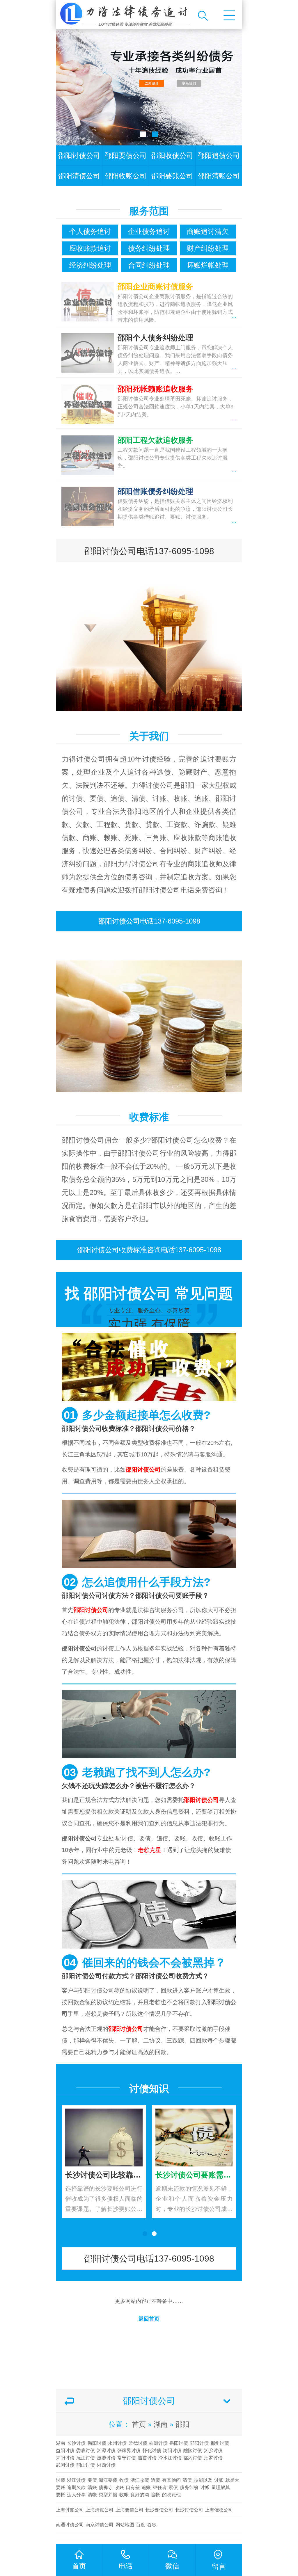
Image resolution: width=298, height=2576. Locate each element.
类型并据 (108, 2495)
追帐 (155, 2495)
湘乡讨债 (213, 2450)
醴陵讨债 (193, 2450)
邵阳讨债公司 (79, 155)
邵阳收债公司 (172, 155)
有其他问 (171, 2480)
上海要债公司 (130, 2510)
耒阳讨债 (65, 2458)
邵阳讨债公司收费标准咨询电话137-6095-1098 (149, 1250)
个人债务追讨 (90, 231)
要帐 (61, 2495)
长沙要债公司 (159, 2510)
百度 (141, 2525)
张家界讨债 (129, 2450)
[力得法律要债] (124, 15)
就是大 (232, 2480)
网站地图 (125, 2525)
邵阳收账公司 (126, 176)
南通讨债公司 (70, 2525)
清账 (92, 2487)
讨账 (219, 2480)
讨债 (61, 2480)
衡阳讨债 (97, 2443)
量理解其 (221, 2487)
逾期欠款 (76, 2487)
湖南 (161, 2424)
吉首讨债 (147, 2458)
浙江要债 (108, 2480)
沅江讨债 (86, 2458)
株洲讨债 (158, 2443)
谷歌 (152, 2525)
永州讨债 (117, 2443)
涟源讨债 (106, 2458)
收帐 (124, 2495)
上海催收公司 (219, 2510)
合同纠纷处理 (149, 265)
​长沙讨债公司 (189, 2510)
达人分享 (76, 2495)
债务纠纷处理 (149, 248)
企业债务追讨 (149, 231)
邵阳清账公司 (219, 176)
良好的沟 (140, 2495)
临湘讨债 (193, 2458)
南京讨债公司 (100, 2525)
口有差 (133, 2487)
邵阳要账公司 (172, 176)
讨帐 (205, 2487)
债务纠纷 (189, 2487)
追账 (146, 2487)
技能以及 (203, 2480)
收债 (124, 2480)
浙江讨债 (76, 2480)
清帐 (92, 2495)
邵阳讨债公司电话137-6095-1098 (149, 551)
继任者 (160, 2487)
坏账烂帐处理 (208, 265)
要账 (61, 2487)
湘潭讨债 (106, 2450)
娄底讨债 (86, 2450)
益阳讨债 (65, 2450)
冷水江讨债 (170, 2458)
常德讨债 (138, 2443)
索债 (173, 2487)
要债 (92, 2480)
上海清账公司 (100, 2510)
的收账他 (171, 2495)
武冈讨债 (65, 2465)
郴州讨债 (220, 2443)
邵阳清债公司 (79, 176)
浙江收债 (140, 2480)
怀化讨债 (152, 2450)
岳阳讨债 (179, 2443)
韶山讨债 (86, 2465)
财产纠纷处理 (208, 248)
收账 (119, 2487)
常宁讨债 (127, 2458)
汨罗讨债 (213, 2458)
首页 (139, 2424)
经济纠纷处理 (90, 265)
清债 (187, 2480)
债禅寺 (106, 2487)
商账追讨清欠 (208, 231)
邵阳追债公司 (219, 155)
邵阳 (182, 2424)
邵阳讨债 (199, 2443)
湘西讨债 (106, 2465)
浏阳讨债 (172, 2450)
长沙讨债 (76, 2443)
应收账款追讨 (90, 248)
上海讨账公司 (70, 2510)
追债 (155, 2480)
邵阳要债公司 (126, 155)
